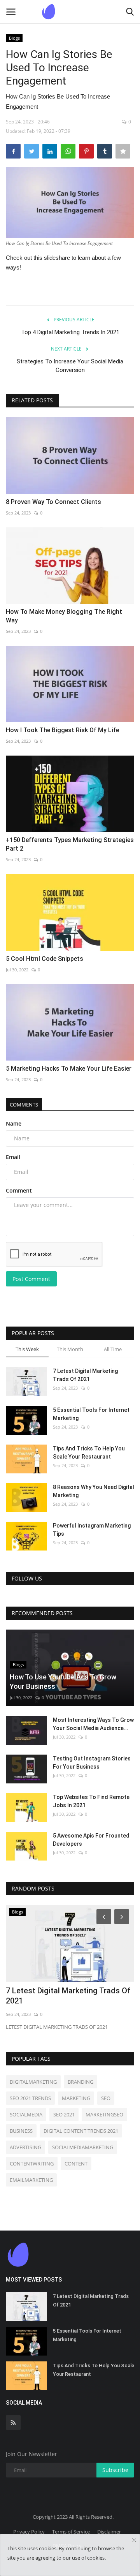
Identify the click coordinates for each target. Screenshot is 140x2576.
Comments (24, 1105)
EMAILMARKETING (31, 2180)
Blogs (14, 38)
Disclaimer (109, 2532)
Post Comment (31, 1279)
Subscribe (115, 2470)
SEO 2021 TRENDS (30, 2098)
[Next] (123, 1916)
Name (14, 1123)
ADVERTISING (25, 2147)
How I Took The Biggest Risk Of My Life (62, 730)
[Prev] (103, 1916)
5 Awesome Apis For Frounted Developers (91, 1840)
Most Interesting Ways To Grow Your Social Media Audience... (93, 1724)
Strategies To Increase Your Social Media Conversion (70, 366)
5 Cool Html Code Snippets (45, 959)
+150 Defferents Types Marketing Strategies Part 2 (70, 844)
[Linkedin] (50, 151)
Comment (19, 1190)
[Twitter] (31, 151)
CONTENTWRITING (32, 2164)
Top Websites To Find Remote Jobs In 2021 (91, 1801)
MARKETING (76, 2098)
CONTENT (76, 2164)
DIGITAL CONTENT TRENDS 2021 (81, 2131)
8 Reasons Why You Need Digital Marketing (94, 1491)
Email (13, 1157)
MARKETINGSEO (104, 2114)
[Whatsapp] (68, 151)
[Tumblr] (105, 151)
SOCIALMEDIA (26, 2114)
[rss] (13, 2423)
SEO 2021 (64, 2114)
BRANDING (80, 2082)
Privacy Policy (29, 2532)
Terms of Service (71, 2532)
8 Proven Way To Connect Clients (53, 502)
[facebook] (13, 151)
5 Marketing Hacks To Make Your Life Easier (69, 1069)
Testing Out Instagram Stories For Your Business (92, 1763)
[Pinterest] (86, 151)
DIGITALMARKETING (33, 2082)
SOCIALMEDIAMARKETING (83, 2147)
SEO (106, 2098)
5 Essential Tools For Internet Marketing (91, 1414)
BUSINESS (21, 2131)
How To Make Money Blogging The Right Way (64, 616)
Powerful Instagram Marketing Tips (92, 1530)
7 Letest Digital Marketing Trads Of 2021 (85, 1375)
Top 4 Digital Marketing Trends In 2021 (70, 332)
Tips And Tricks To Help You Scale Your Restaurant (89, 1453)
